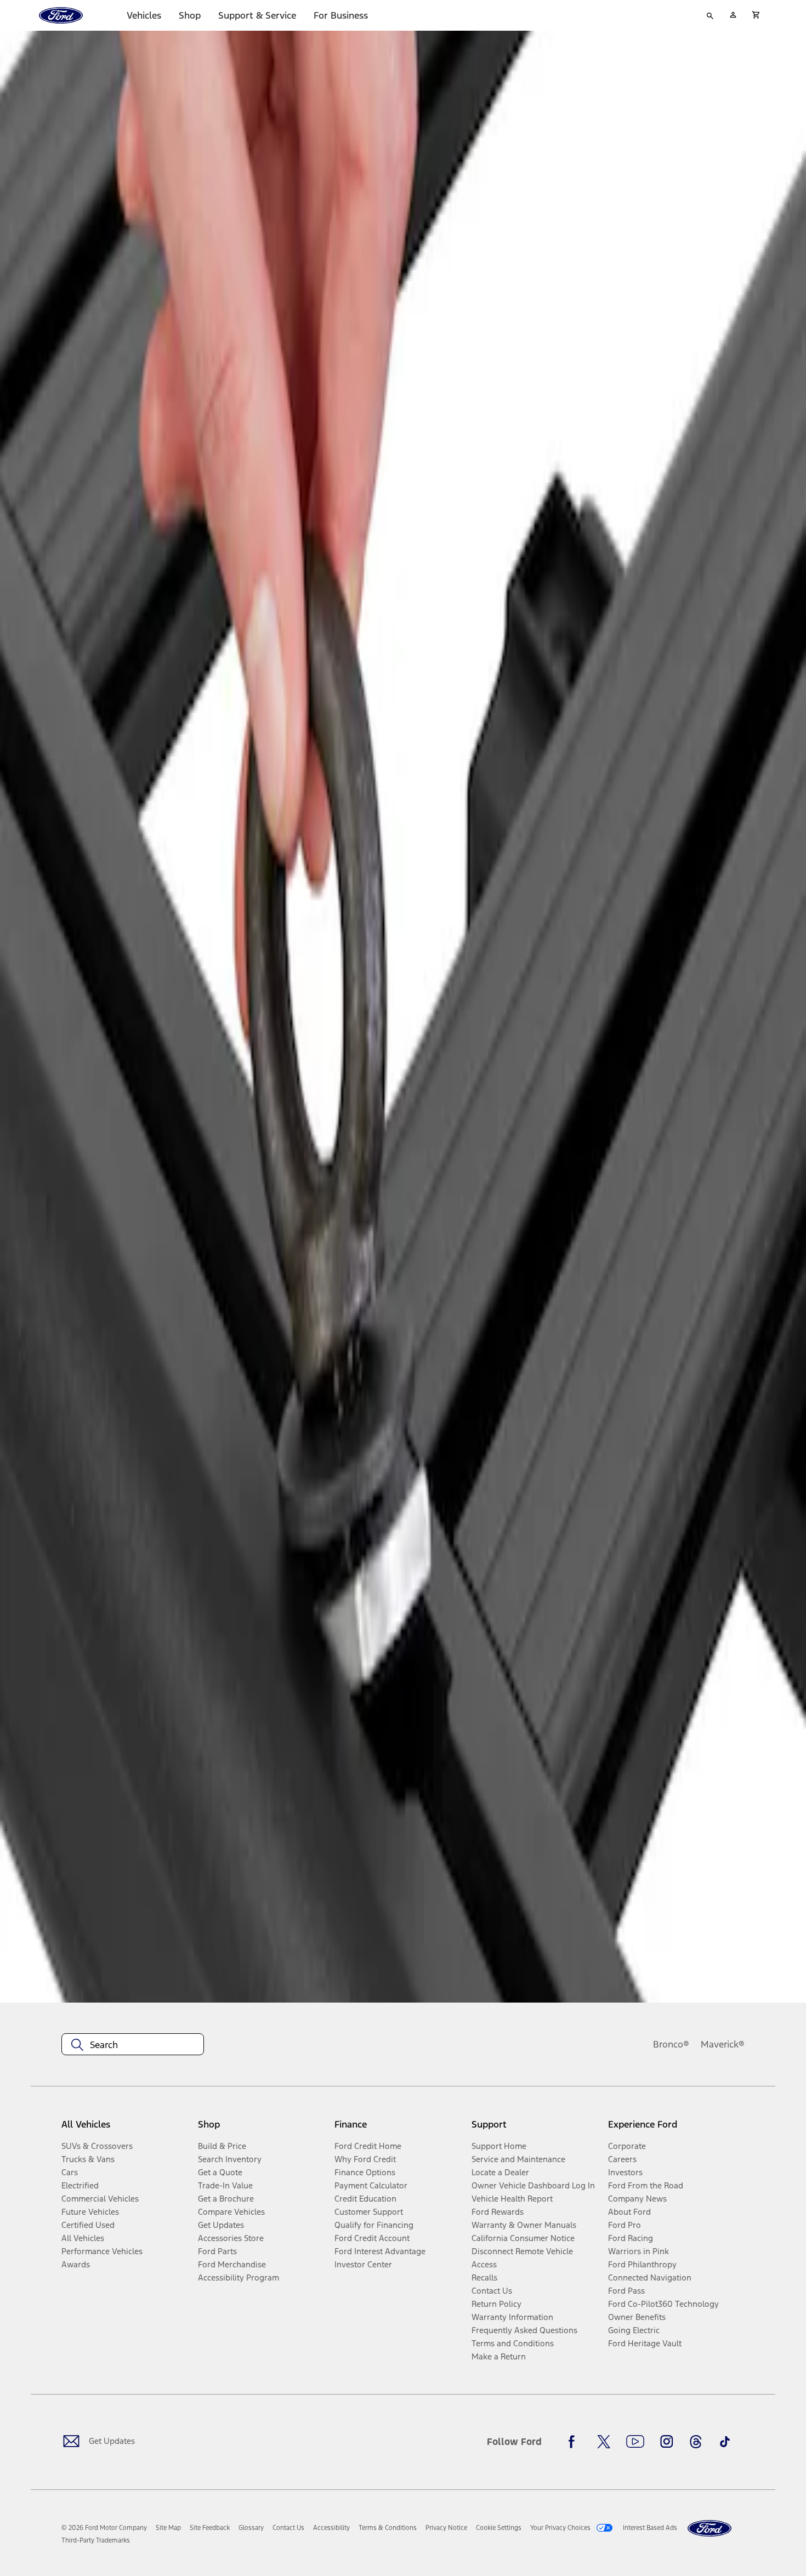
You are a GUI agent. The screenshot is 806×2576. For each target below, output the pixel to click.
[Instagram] (667, 2442)
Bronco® (671, 2044)
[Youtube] (635, 2442)
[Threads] (696, 2442)
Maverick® (723, 2044)
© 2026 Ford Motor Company (104, 2528)
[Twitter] (604, 2442)
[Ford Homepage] (709, 2529)
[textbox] (133, 2045)
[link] (168, 2528)
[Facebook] (575, 2442)
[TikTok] (725, 2442)
